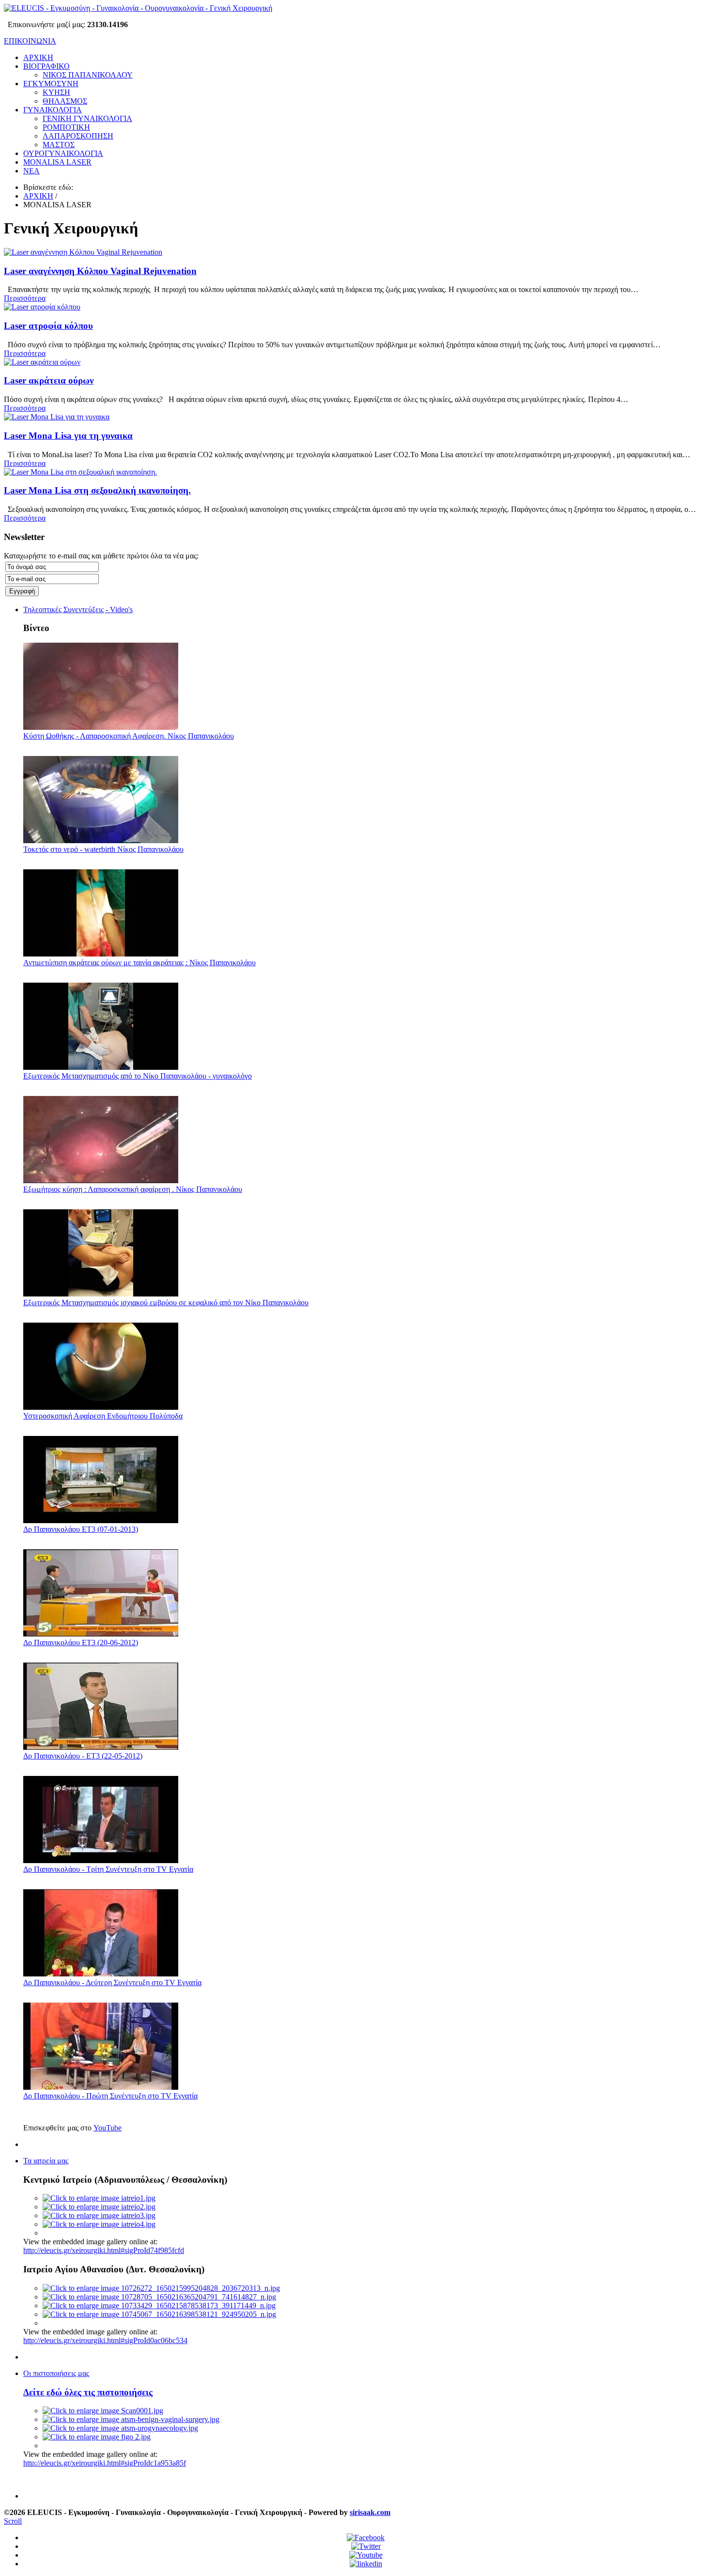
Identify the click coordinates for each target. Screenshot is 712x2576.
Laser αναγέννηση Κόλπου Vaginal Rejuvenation (100, 271)
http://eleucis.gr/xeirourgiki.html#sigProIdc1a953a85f (105, 2463)
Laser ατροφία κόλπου (48, 326)
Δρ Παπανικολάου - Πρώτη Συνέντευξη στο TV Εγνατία (110, 2096)
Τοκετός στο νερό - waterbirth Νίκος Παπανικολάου (103, 849)
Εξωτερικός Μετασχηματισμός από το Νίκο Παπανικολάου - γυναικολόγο (138, 1076)
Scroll (13, 2521)
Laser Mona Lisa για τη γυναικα (68, 436)
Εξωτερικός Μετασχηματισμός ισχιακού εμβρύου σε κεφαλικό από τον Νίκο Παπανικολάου (166, 1303)
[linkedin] (366, 2564)
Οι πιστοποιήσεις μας (56, 2373)
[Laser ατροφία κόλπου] (42, 307)
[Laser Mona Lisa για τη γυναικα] (57, 417)
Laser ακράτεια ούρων (49, 380)
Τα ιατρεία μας (46, 2161)
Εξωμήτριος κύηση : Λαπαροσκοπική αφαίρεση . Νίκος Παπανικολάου (133, 1189)
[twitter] (366, 2546)
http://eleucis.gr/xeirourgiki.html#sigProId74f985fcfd (104, 2250)
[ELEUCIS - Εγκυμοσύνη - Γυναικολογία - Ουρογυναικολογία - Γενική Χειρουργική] (138, 8)
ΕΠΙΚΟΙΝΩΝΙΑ (30, 41)
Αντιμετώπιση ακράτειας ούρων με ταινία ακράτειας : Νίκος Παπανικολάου (139, 963)
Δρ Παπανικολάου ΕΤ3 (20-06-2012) (81, 1643)
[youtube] (366, 2555)
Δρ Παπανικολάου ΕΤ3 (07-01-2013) (81, 1529)
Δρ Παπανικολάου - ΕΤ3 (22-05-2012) (83, 1756)
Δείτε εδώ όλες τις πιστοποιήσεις (88, 2392)
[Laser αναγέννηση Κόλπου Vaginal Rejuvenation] (83, 252)
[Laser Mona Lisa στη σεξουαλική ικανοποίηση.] (80, 472)
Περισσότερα (25, 298)
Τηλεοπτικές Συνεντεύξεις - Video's (78, 609)
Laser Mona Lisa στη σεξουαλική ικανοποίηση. (97, 490)
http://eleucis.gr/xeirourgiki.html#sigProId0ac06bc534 (105, 2340)
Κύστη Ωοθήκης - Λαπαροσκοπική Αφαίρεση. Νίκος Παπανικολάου (129, 736)
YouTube (108, 2128)
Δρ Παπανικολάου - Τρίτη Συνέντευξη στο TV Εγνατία (108, 1869)
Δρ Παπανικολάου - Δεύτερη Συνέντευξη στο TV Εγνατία (112, 1982)
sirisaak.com (370, 2512)
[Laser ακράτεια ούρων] (42, 362)
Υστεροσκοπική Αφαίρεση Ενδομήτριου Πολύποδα (103, 1416)
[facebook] (366, 2537)
